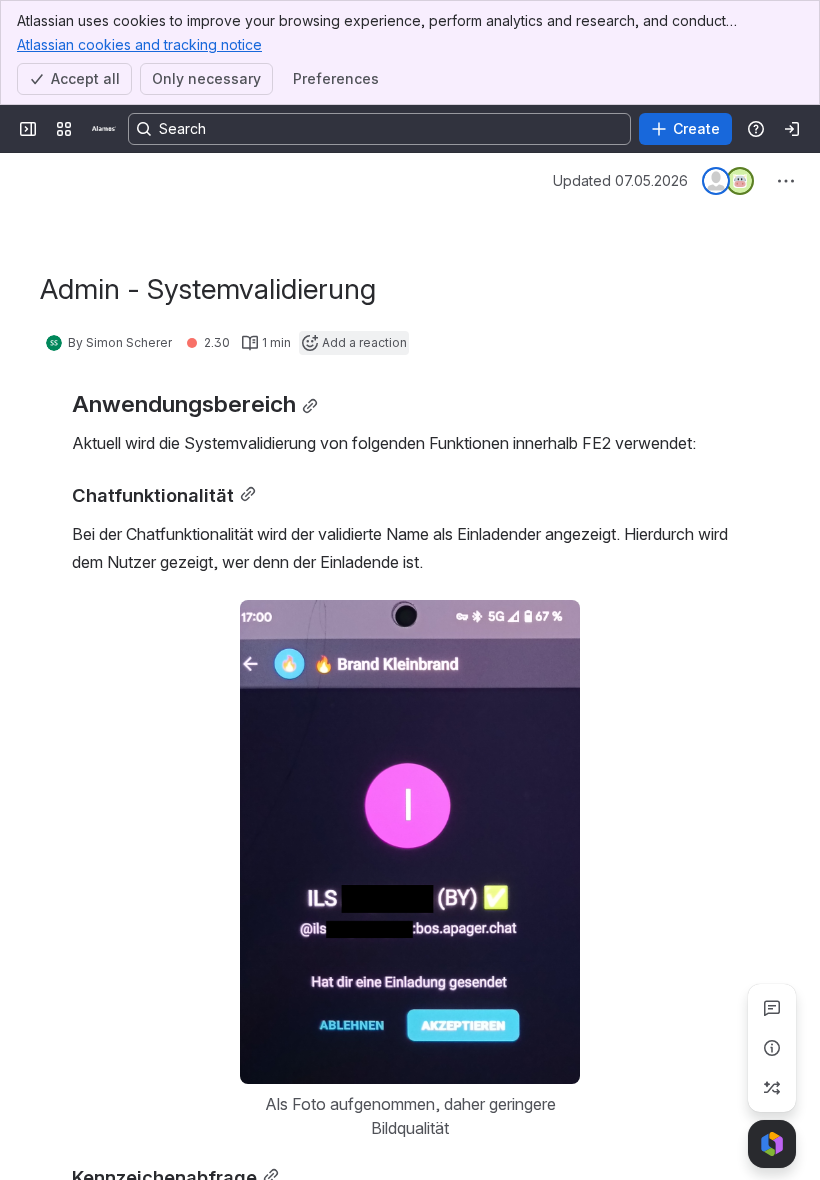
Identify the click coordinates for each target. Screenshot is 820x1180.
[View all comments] (772, 1008)
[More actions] (786, 181)
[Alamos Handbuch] (104, 129)
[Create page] (772, 1088)
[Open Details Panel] (772, 1048)
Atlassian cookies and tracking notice (139, 44)
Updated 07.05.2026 (620, 180)
